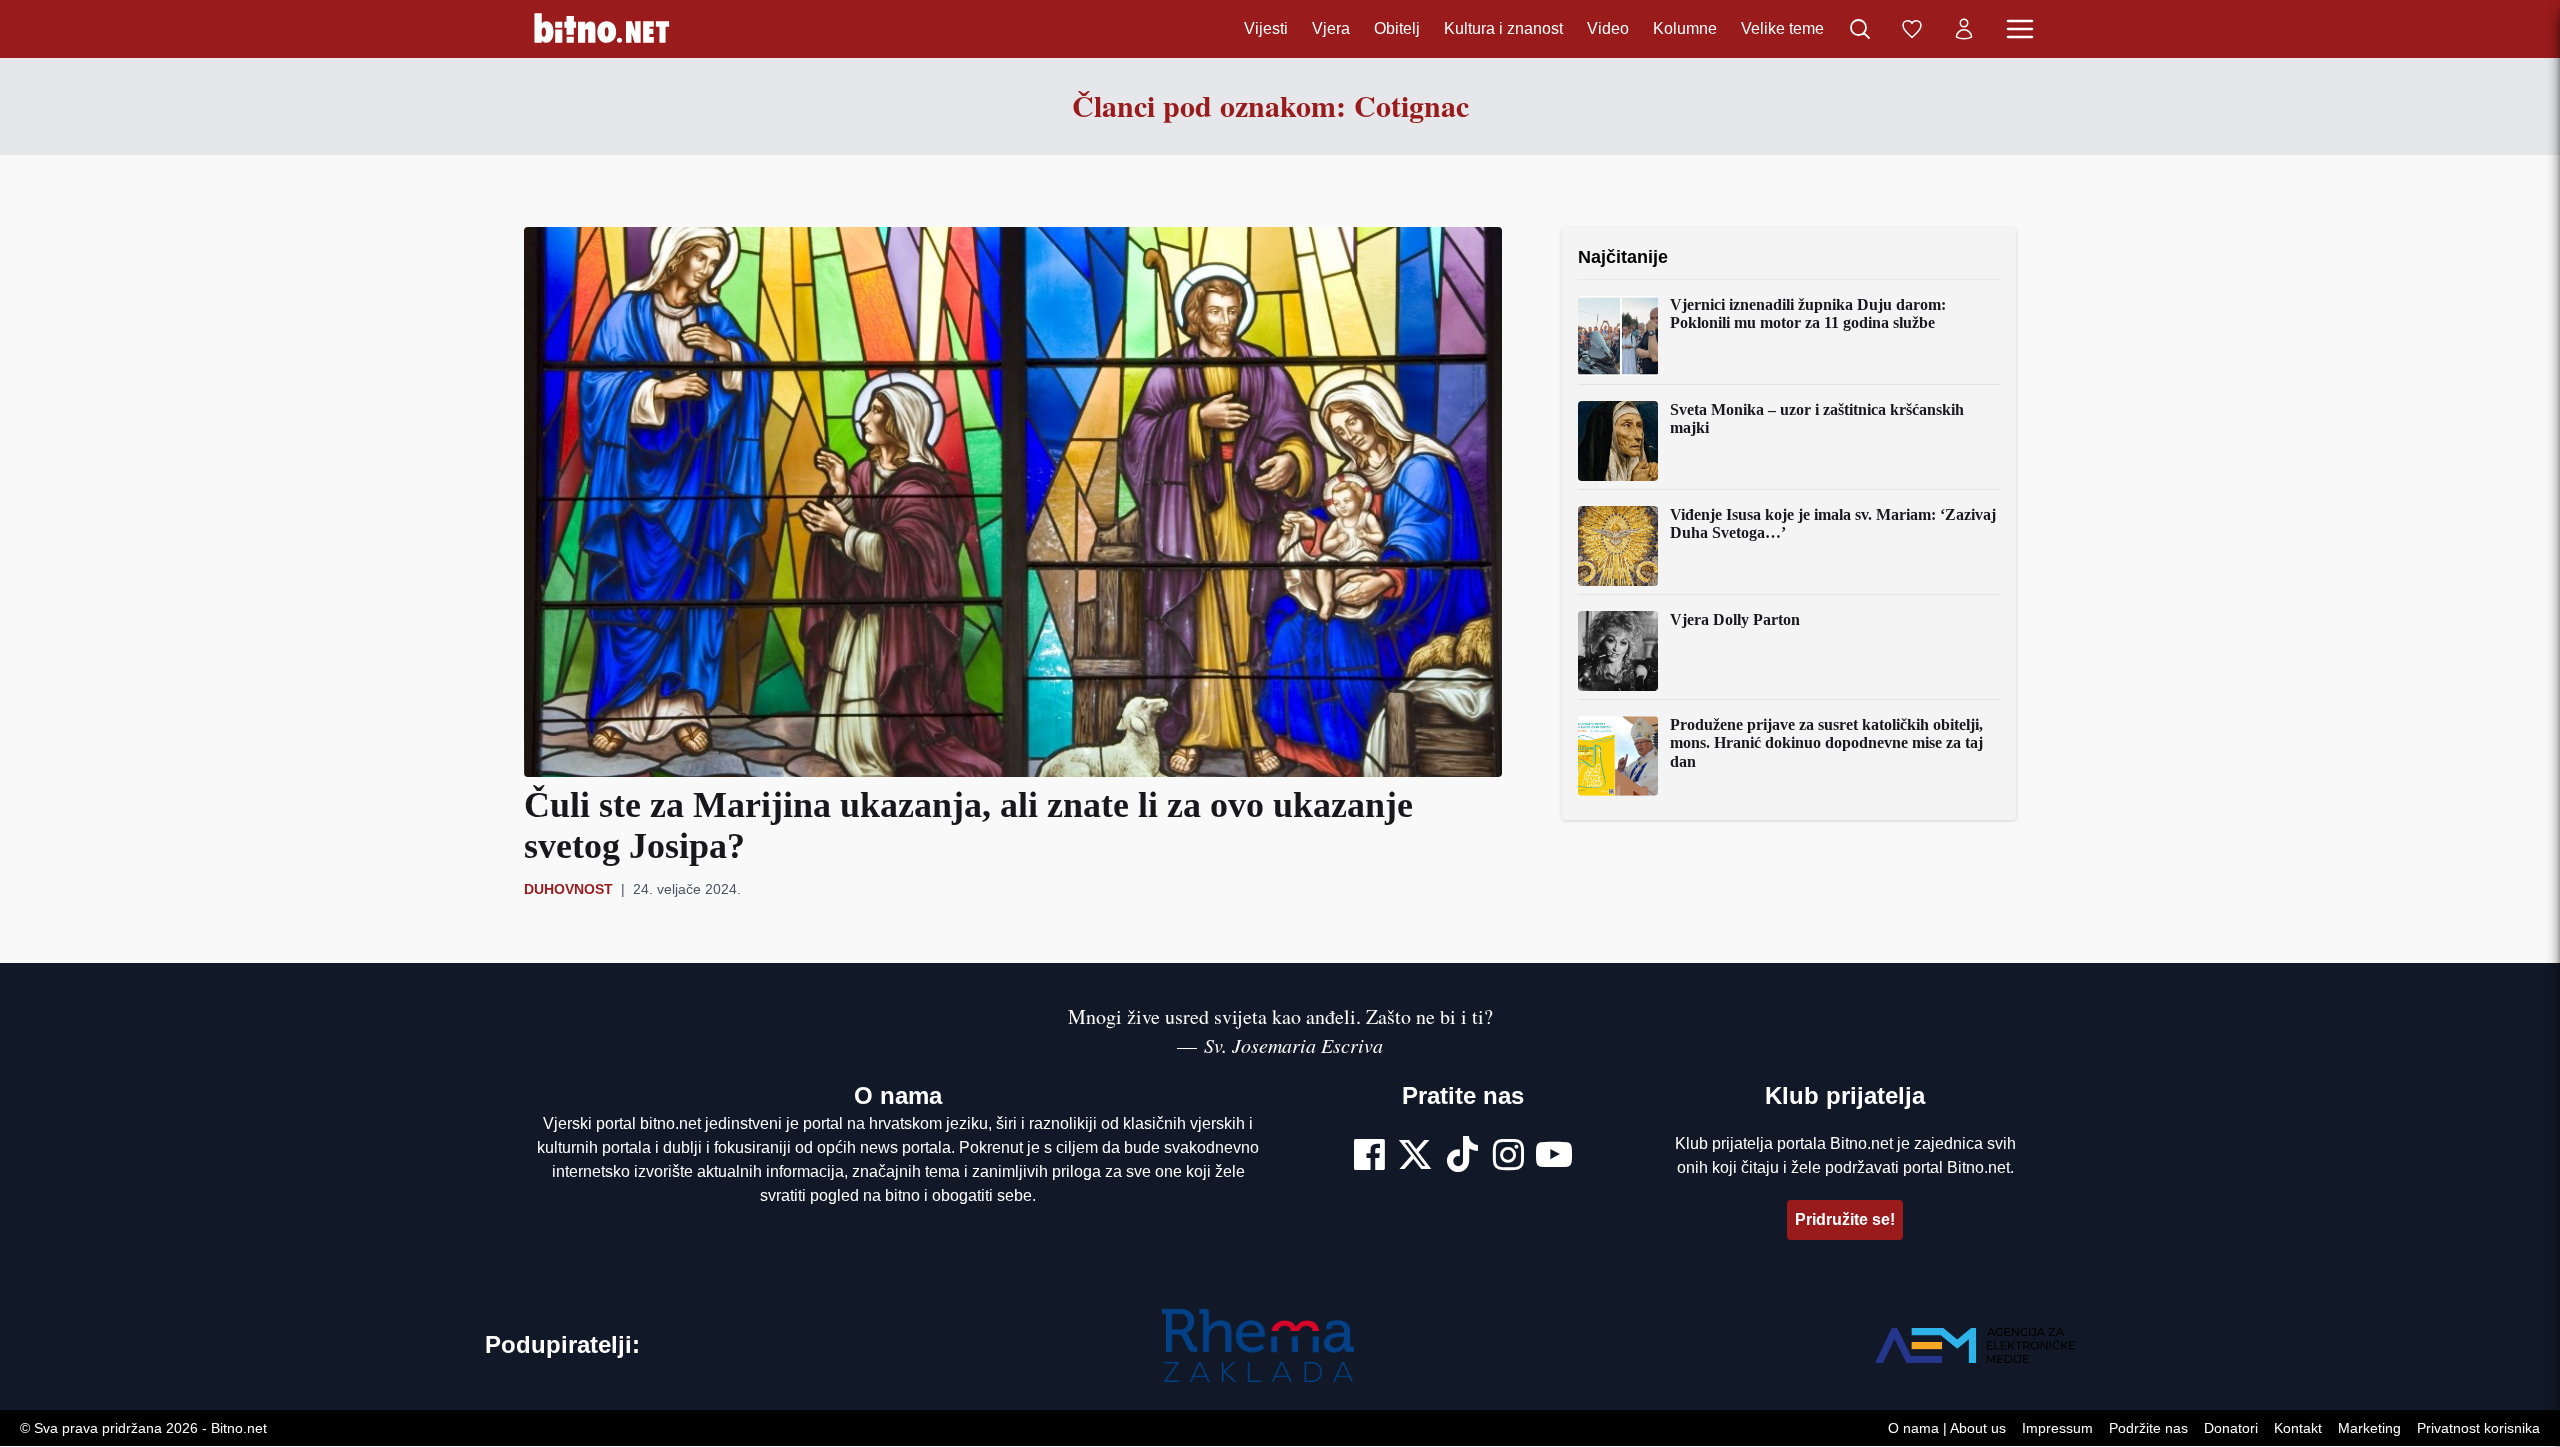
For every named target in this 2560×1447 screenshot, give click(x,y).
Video (1608, 28)
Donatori (2231, 1429)
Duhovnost (568, 889)
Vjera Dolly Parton (1735, 619)
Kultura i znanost (1503, 28)
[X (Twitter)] (1415, 1157)
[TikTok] (1463, 1157)
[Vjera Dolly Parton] (1618, 651)
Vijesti (1266, 28)
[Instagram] (1508, 1157)
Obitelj (1397, 28)
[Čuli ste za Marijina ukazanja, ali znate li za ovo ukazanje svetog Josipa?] (1013, 502)
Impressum (2057, 1429)
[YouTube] (1554, 1157)
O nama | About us (1947, 1429)
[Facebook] (1369, 1157)
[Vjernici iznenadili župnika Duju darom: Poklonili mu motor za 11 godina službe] (1618, 336)
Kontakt (2298, 1429)
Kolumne (1685, 28)
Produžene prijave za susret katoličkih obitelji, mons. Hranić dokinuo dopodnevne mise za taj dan (1826, 743)
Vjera (1331, 28)
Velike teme (1782, 28)
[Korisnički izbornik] (1964, 29)
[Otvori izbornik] (2020, 29)
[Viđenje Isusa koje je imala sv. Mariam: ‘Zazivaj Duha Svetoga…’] (1618, 546)
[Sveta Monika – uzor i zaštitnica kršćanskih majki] (1618, 441)
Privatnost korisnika (2478, 1429)
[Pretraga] (1860, 29)
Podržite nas (2148, 1429)
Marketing (2369, 1429)
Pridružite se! (1845, 1219)
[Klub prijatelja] (1912, 29)
